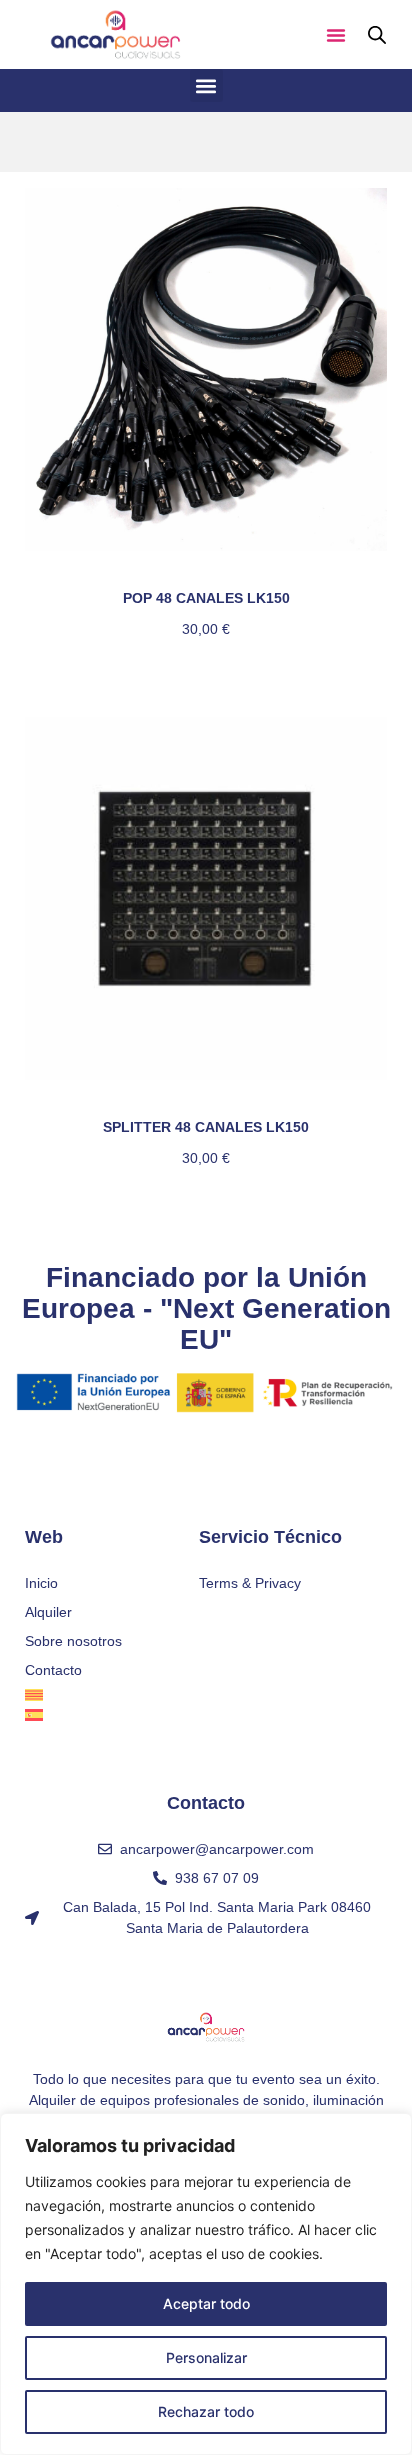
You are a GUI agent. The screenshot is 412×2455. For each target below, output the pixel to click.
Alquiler (48, 1612)
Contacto (53, 1670)
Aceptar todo (206, 2303)
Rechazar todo (206, 2411)
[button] (336, 35)
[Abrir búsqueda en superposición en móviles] (377, 34)
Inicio (41, 1583)
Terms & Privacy (250, 1583)
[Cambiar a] (112, 1695)
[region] (206, 2284)
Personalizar (206, 2357)
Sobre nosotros (73, 1641)
